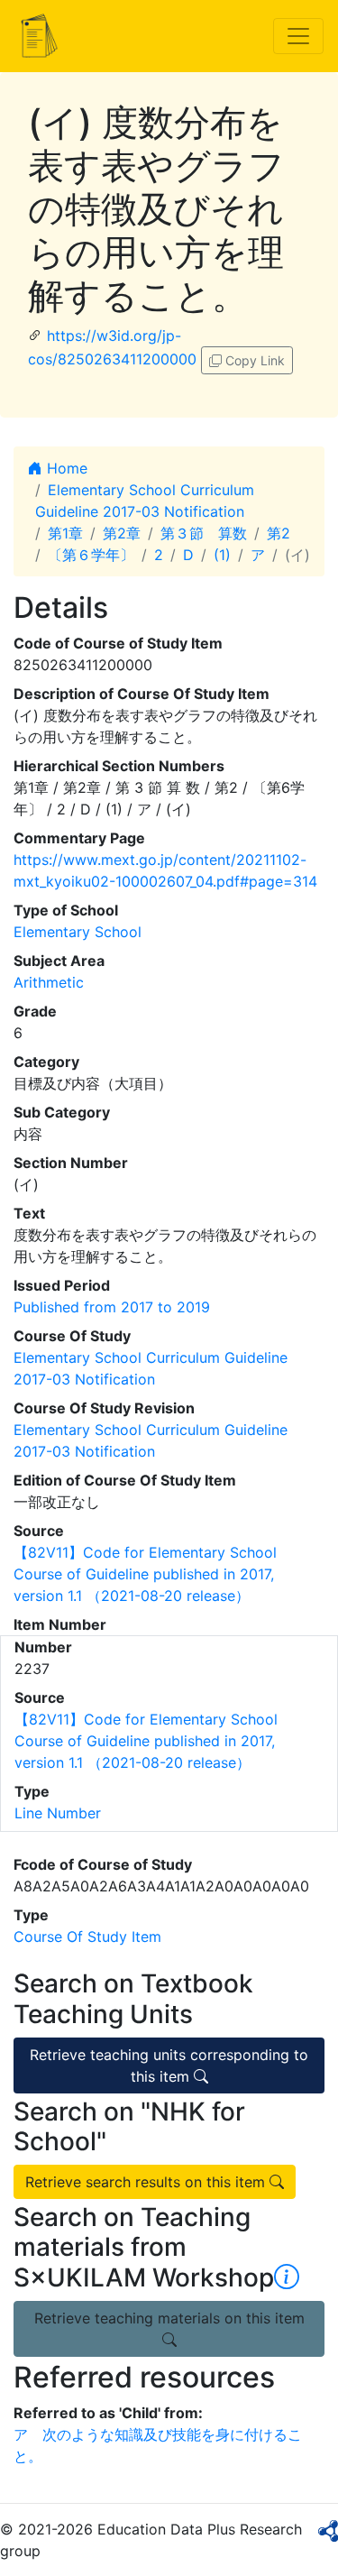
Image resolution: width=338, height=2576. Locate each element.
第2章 (122, 533)
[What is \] (287, 2277)
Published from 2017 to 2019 (112, 1307)
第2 (279, 533)
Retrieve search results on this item (147, 2182)
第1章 (65, 533)
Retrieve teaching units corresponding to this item (169, 2065)
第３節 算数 (204, 533)
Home (65, 468)
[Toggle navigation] (298, 36)
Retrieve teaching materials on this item (169, 2318)
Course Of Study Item (87, 1937)
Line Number (58, 1813)
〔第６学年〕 (91, 555)
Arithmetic (49, 982)
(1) (222, 555)
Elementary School (78, 932)
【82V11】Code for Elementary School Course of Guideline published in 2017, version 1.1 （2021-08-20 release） (145, 1574)
